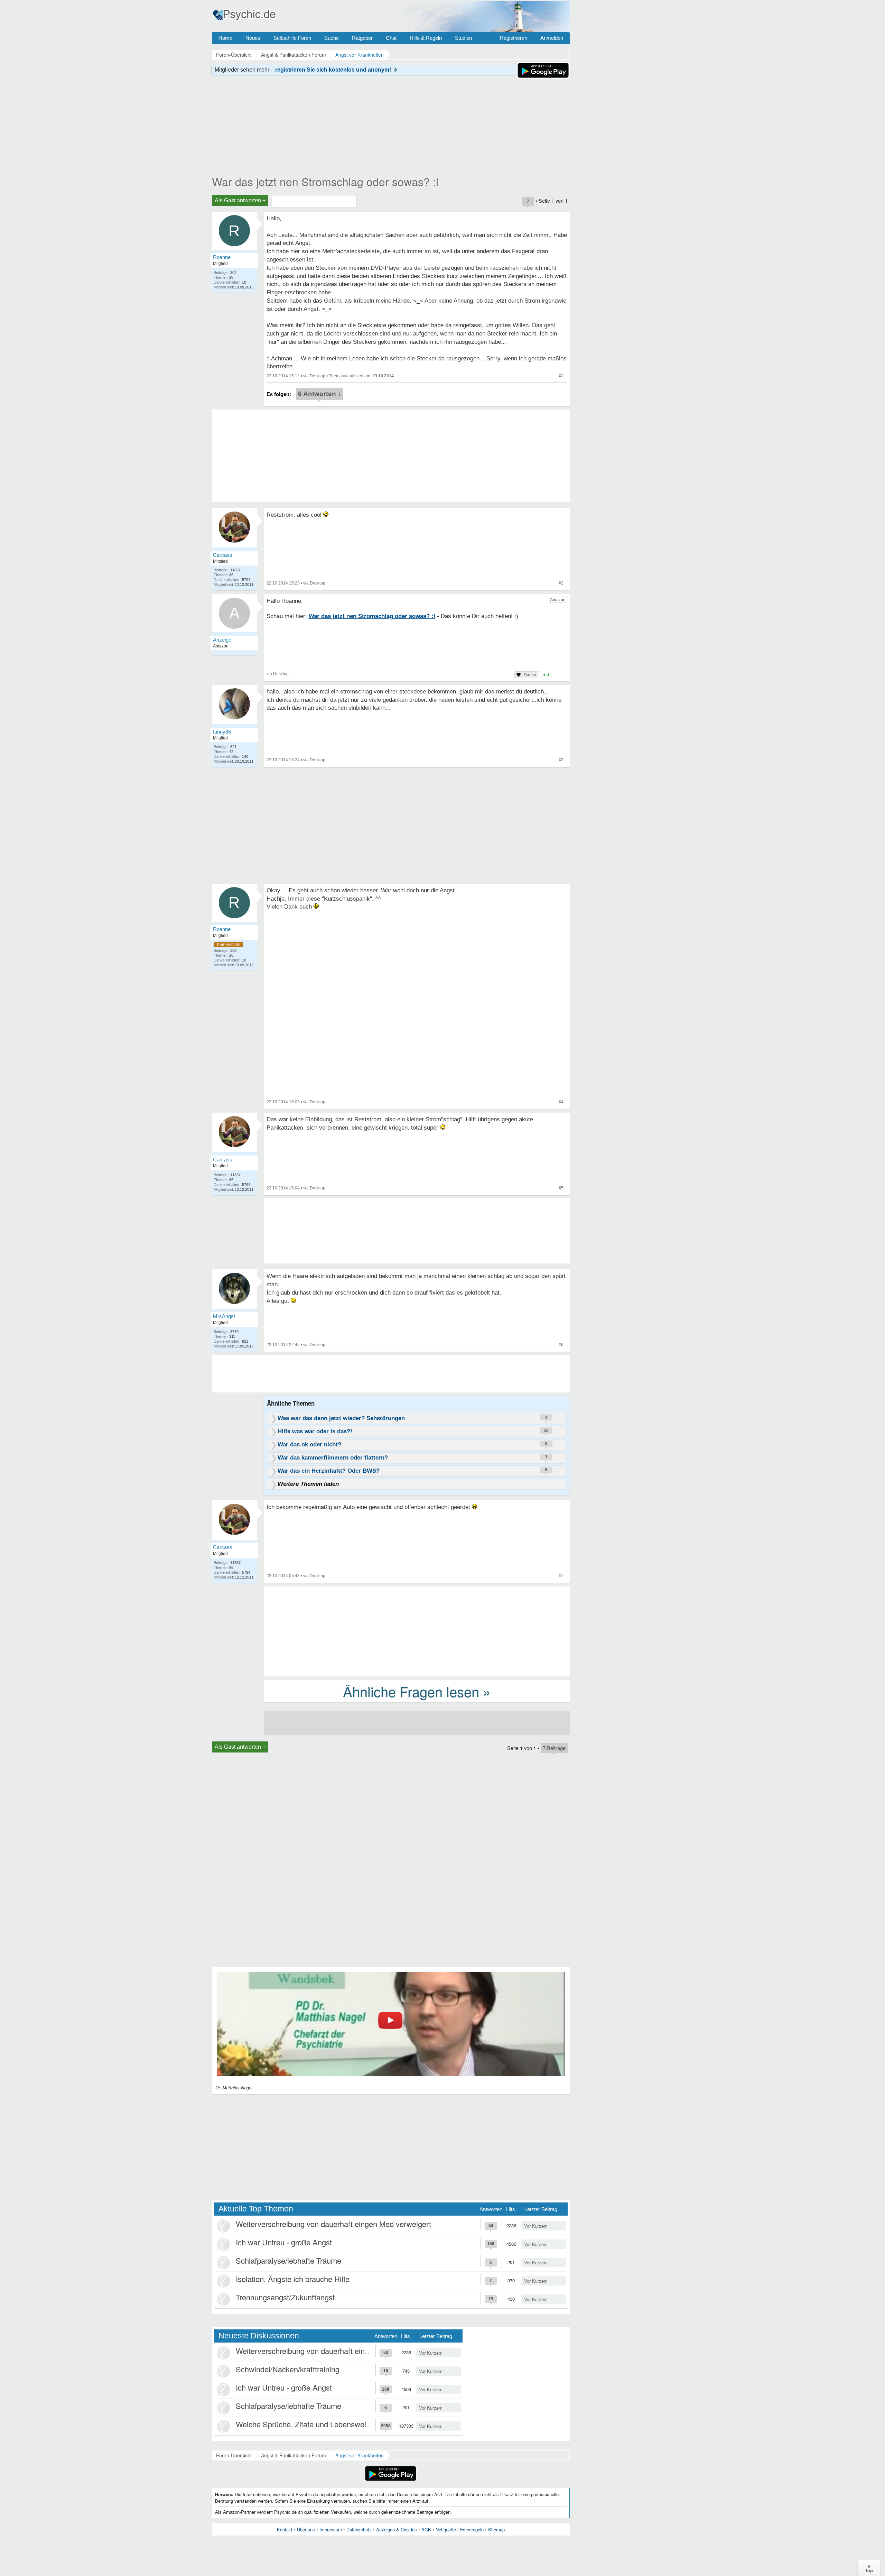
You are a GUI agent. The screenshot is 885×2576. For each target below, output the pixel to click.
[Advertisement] (417, 1631)
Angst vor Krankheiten (360, 2455)
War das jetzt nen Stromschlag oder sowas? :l (325, 181)
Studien (463, 38)
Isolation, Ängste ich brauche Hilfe (293, 2279)
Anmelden (552, 38)
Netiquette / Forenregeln (460, 2529)
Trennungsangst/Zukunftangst (285, 2297)
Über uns (306, 2529)
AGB (426, 2529)
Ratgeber (362, 38)
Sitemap (496, 2529)
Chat (391, 38)
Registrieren (514, 38)
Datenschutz (359, 2529)
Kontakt (285, 2529)
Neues (253, 38)
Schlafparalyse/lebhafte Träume (288, 2260)
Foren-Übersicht (234, 2455)
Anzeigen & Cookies (397, 2529)
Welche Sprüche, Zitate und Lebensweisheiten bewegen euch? (341, 2424)
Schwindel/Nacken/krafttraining (288, 2369)
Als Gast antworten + (240, 200)
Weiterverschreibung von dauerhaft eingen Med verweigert (333, 2224)
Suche (332, 38)
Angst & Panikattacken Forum (294, 2455)
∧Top (869, 2568)
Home (225, 38)
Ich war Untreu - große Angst (284, 2242)
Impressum (331, 2529)
